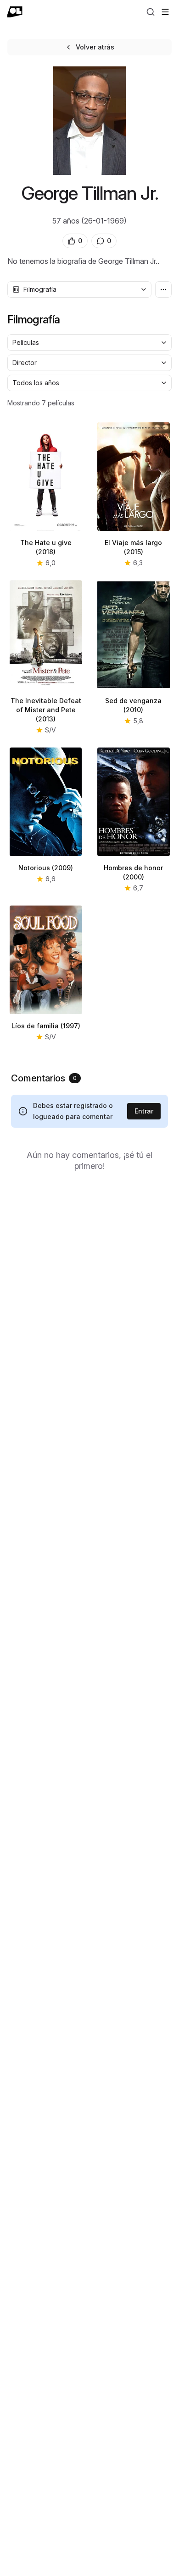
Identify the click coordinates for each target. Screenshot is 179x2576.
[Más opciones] (163, 289)
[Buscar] (151, 12)
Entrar (144, 1111)
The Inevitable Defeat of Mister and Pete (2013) (46, 710)
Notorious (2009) (46, 868)
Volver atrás (95, 47)
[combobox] (79, 289)
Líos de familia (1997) (46, 1026)
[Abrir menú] (165, 12)
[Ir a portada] (15, 12)
